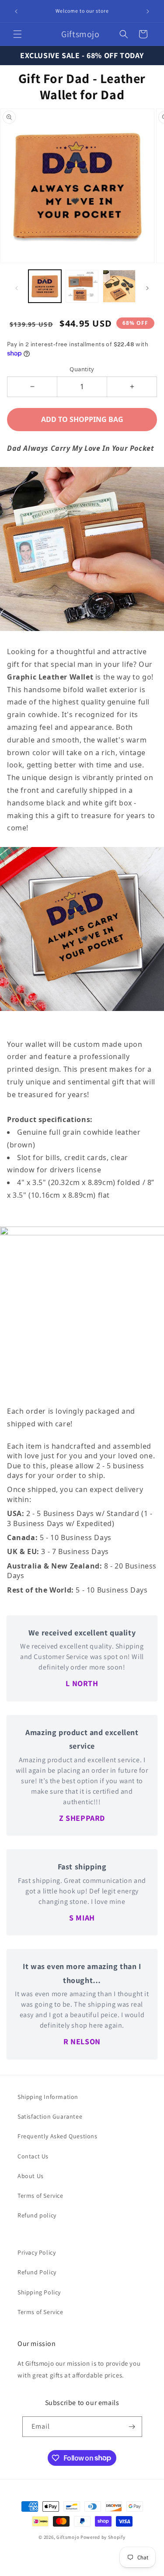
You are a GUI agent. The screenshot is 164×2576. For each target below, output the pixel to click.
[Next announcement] (148, 11)
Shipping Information (48, 2097)
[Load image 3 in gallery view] (119, 286)
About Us (31, 2176)
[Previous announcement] (16, 11)
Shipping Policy (39, 2292)
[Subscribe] (132, 2427)
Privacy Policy (37, 2252)
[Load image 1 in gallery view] (45, 286)
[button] (17, 34)
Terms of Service (40, 2196)
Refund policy (37, 2215)
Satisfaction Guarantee (50, 2116)
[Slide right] (147, 288)
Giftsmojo (68, 2537)
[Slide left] (17, 288)
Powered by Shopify (103, 2537)
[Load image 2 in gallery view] (82, 286)
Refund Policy (37, 2272)
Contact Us (33, 2156)
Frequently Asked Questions (58, 2136)
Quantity (82, 369)
